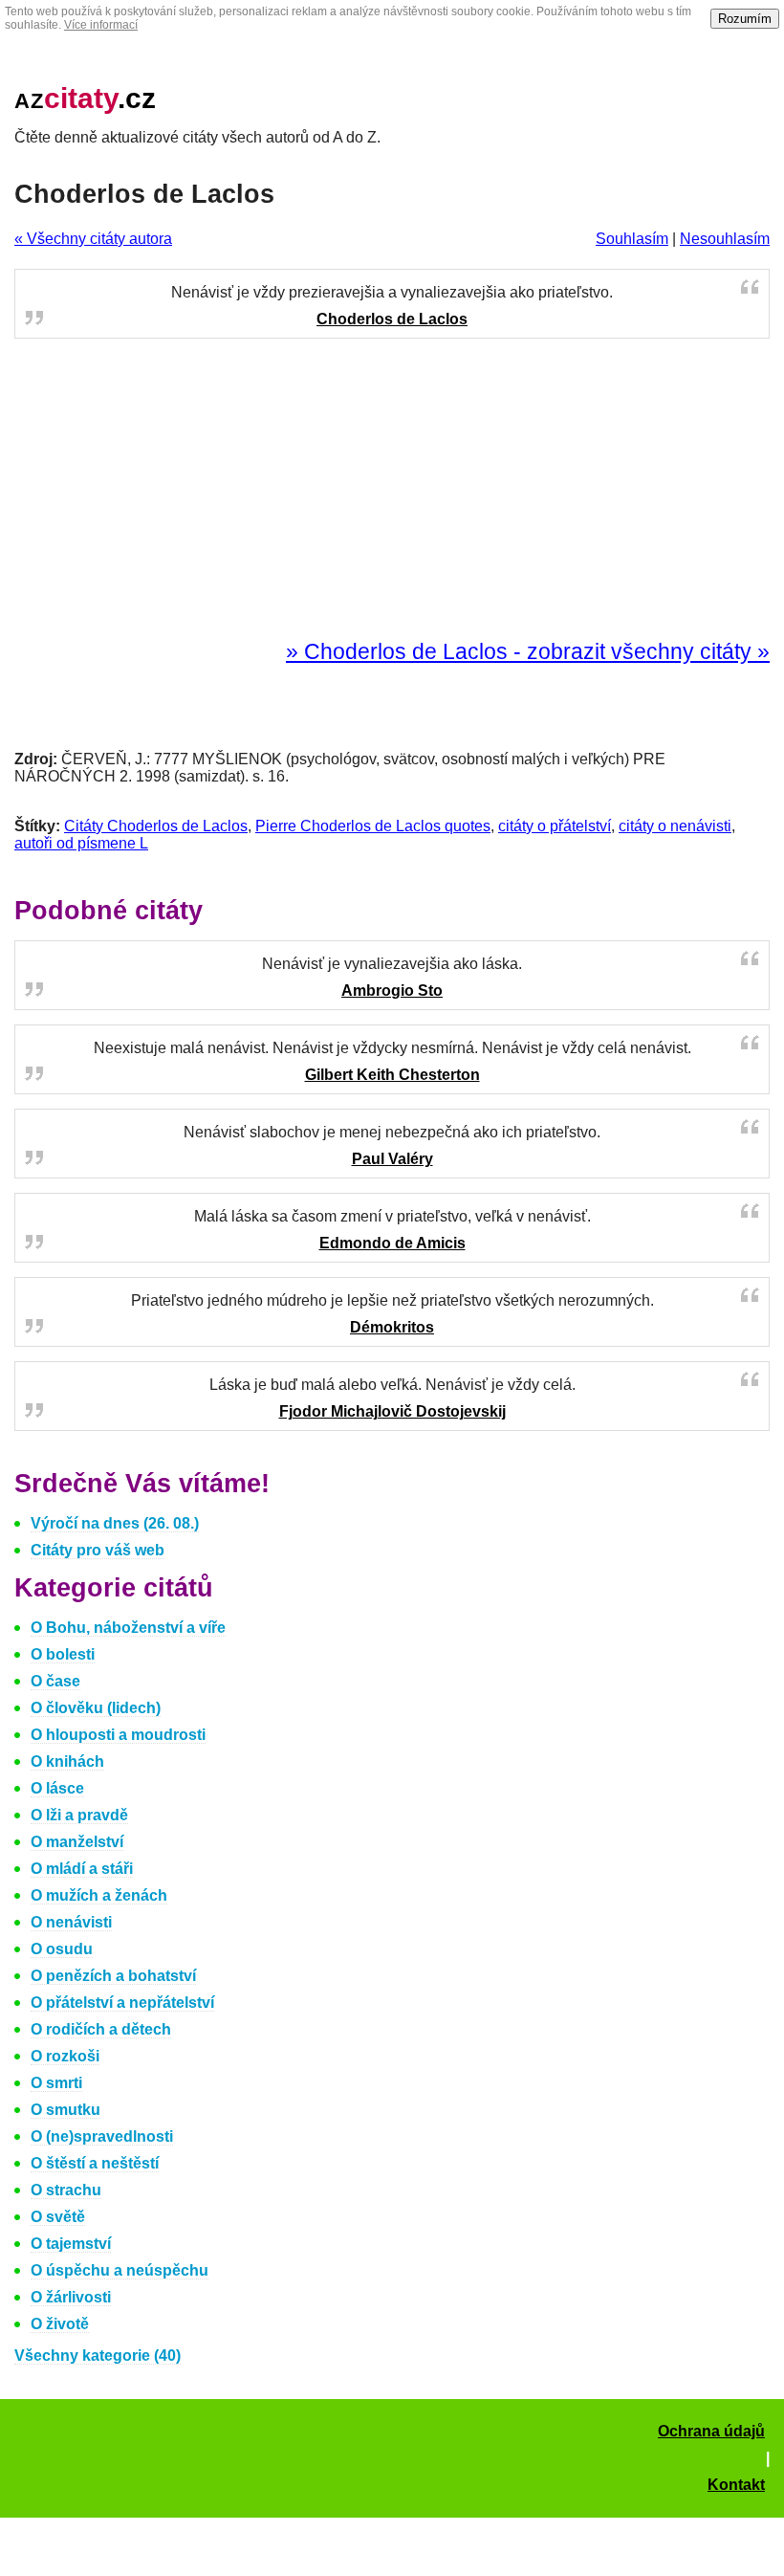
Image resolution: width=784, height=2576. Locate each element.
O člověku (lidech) (96, 1708)
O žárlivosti (71, 2297)
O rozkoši (65, 2056)
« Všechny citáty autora (93, 239)
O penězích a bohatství (113, 1976)
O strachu (66, 2190)
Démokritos (392, 1327)
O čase (55, 1681)
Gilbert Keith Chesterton (392, 1075)
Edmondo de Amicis (392, 1243)
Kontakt (736, 2485)
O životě (60, 2324)
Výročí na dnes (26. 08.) (115, 1523)
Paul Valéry (392, 1159)
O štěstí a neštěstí (95, 2163)
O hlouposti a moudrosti (118, 1735)
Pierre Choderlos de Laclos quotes (373, 826)
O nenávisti (71, 1922)
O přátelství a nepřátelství (122, 2003)
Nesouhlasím (725, 239)
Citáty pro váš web (98, 1550)
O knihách (67, 1761)
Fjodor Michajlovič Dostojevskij (392, 1411)
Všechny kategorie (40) (98, 2356)
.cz (85, 98)
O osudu (62, 1949)
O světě (58, 2217)
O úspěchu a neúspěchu (120, 2270)
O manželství (77, 1842)
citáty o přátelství (555, 826)
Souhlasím (632, 239)
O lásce (57, 1788)
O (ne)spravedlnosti (102, 2136)
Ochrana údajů (711, 2431)
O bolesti (63, 1654)
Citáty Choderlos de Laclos (156, 826)
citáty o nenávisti (675, 826)
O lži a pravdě (79, 1815)
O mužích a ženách (99, 1895)
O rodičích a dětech (101, 2029)
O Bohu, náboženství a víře (128, 1628)
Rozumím (745, 19)
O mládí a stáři (82, 1869)
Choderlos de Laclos (392, 319)
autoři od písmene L (81, 843)
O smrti (56, 2083)
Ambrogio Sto (392, 991)
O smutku (65, 2110)
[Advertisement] (392, 490)
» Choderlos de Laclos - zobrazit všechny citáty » (528, 651)
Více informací (101, 25)
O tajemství (71, 2244)
